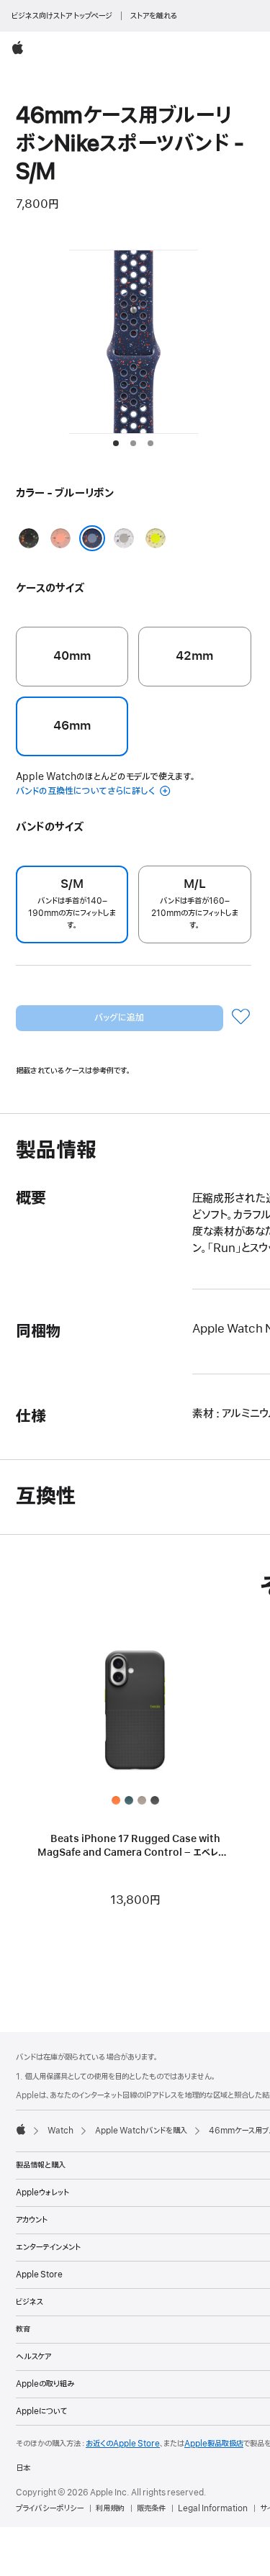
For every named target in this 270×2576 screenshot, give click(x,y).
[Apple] (21, 2129)
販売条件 (151, 2508)
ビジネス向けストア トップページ (62, 16)
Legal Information (213, 2508)
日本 (23, 2468)
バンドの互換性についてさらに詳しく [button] (86, 791)
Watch (60, 2131)
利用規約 (110, 2508)
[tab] (116, 443)
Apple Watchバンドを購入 (141, 2131)
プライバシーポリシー (50, 2508)
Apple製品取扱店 (214, 2444)
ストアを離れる (154, 16)
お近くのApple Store (123, 2444)
